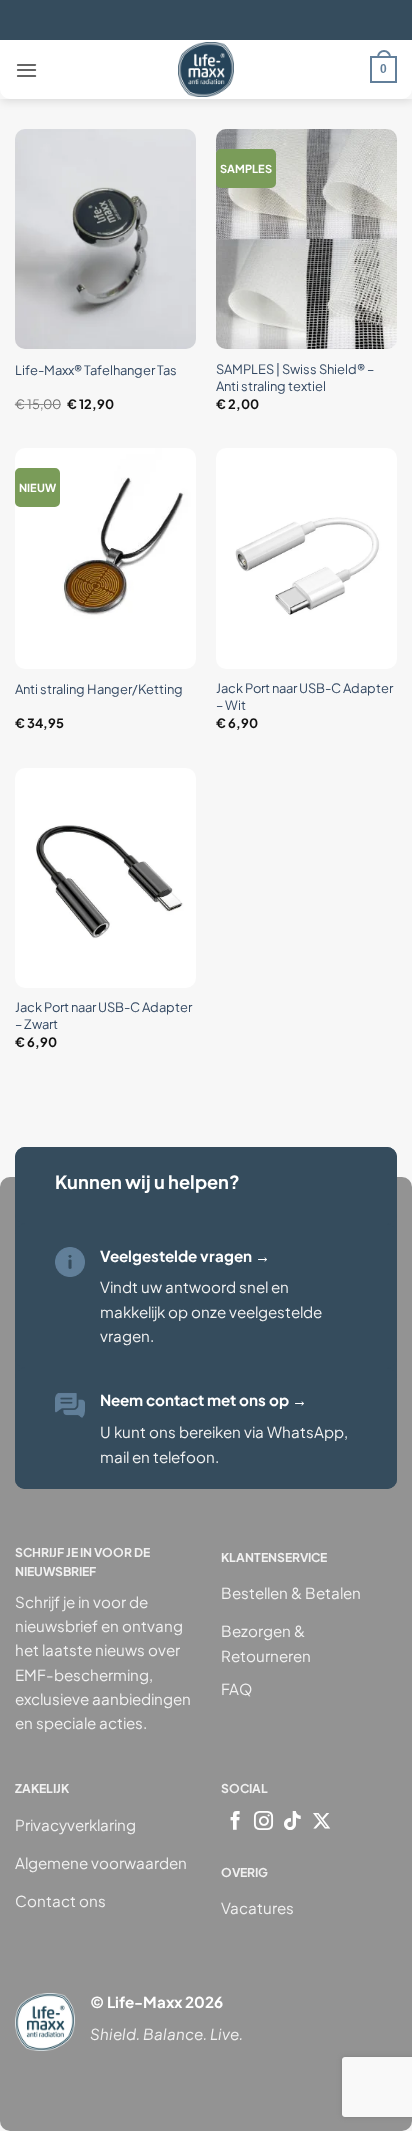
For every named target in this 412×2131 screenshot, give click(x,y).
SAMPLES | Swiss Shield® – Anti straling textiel (295, 377)
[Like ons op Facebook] (235, 1822)
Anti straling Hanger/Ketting (99, 689)
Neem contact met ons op (203, 1399)
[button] (26, 70)
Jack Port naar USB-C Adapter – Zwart (103, 1015)
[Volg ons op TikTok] (292, 1822)
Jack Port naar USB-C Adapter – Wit (304, 696)
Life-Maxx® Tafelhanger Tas (96, 370)
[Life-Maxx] (206, 69)
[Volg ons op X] (321, 1822)
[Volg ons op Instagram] (263, 1822)
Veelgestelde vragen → (185, 1255)
